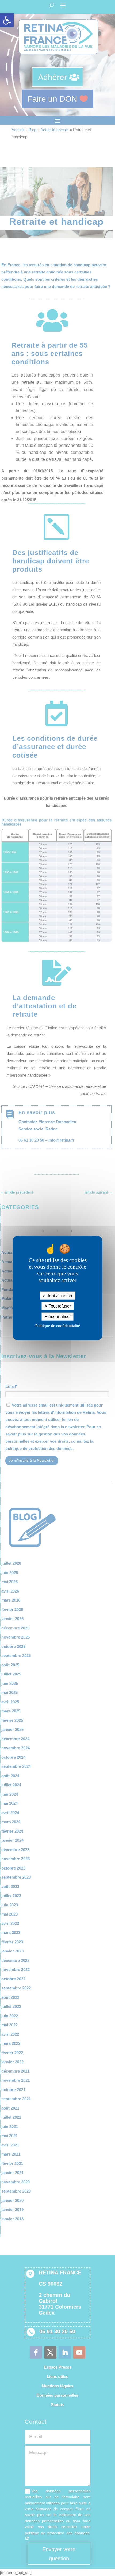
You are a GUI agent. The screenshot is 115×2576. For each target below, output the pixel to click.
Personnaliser (58, 1317)
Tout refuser (59, 1306)
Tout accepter (59, 1296)
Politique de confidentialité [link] (58, 1325)
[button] (7, 20)
